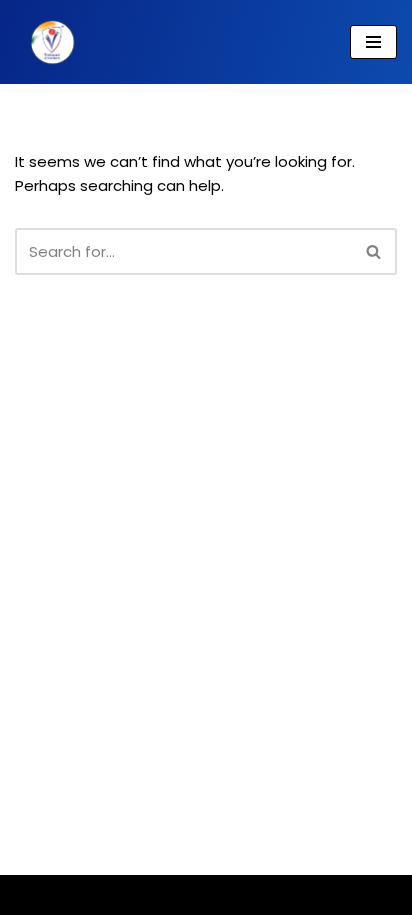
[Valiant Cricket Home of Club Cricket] (48, 42)
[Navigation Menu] (373, 42)
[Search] (374, 251)
